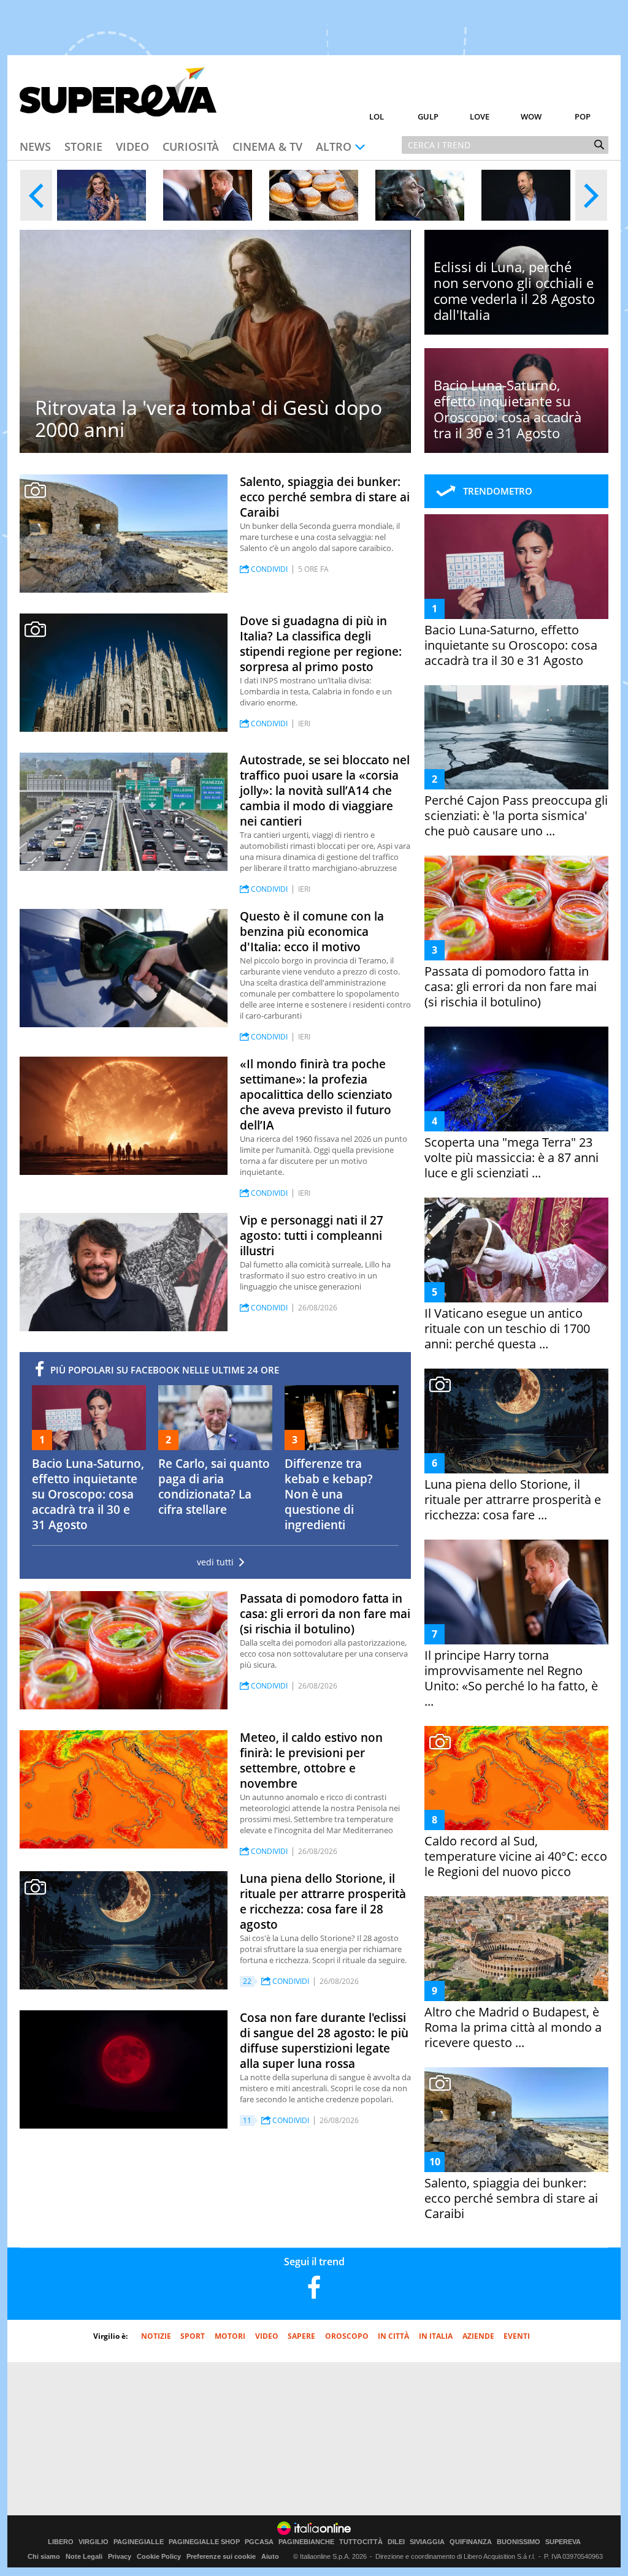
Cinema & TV (267, 146)
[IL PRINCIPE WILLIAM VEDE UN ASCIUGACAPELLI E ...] (526, 195)
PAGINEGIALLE (139, 2542)
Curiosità (191, 146)
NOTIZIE (156, 2336)
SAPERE (301, 2336)
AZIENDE (478, 2336)
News (35, 146)
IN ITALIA (436, 2336)
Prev (36, 195)
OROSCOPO (347, 2336)
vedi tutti (215, 1562)
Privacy (120, 2556)
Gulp (428, 116)
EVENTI (517, 2336)
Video (132, 146)
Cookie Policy (159, 2556)
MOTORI (230, 2336)
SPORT (193, 2336)
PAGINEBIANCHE (306, 2542)
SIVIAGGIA (427, 2542)
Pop (583, 116)
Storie (83, 146)
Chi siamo (44, 2556)
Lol (377, 116)
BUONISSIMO (519, 2542)
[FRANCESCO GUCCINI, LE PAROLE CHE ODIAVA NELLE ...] (420, 195)
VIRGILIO (94, 2542)
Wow (531, 116)
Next (591, 195)
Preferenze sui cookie (221, 2556)
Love (480, 116)
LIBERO (61, 2542)
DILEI (396, 2542)
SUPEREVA (563, 2542)
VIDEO (267, 2336)
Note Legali (84, 2556)
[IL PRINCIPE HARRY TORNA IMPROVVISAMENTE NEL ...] (208, 195)
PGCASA (259, 2542)
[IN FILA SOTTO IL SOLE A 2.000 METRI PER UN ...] (314, 195)
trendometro (498, 491)
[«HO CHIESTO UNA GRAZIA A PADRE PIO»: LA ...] (101, 195)
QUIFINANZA (471, 2542)
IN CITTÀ (393, 2336)
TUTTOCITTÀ (361, 2542)
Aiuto (270, 2556)
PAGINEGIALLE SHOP (204, 2542)
